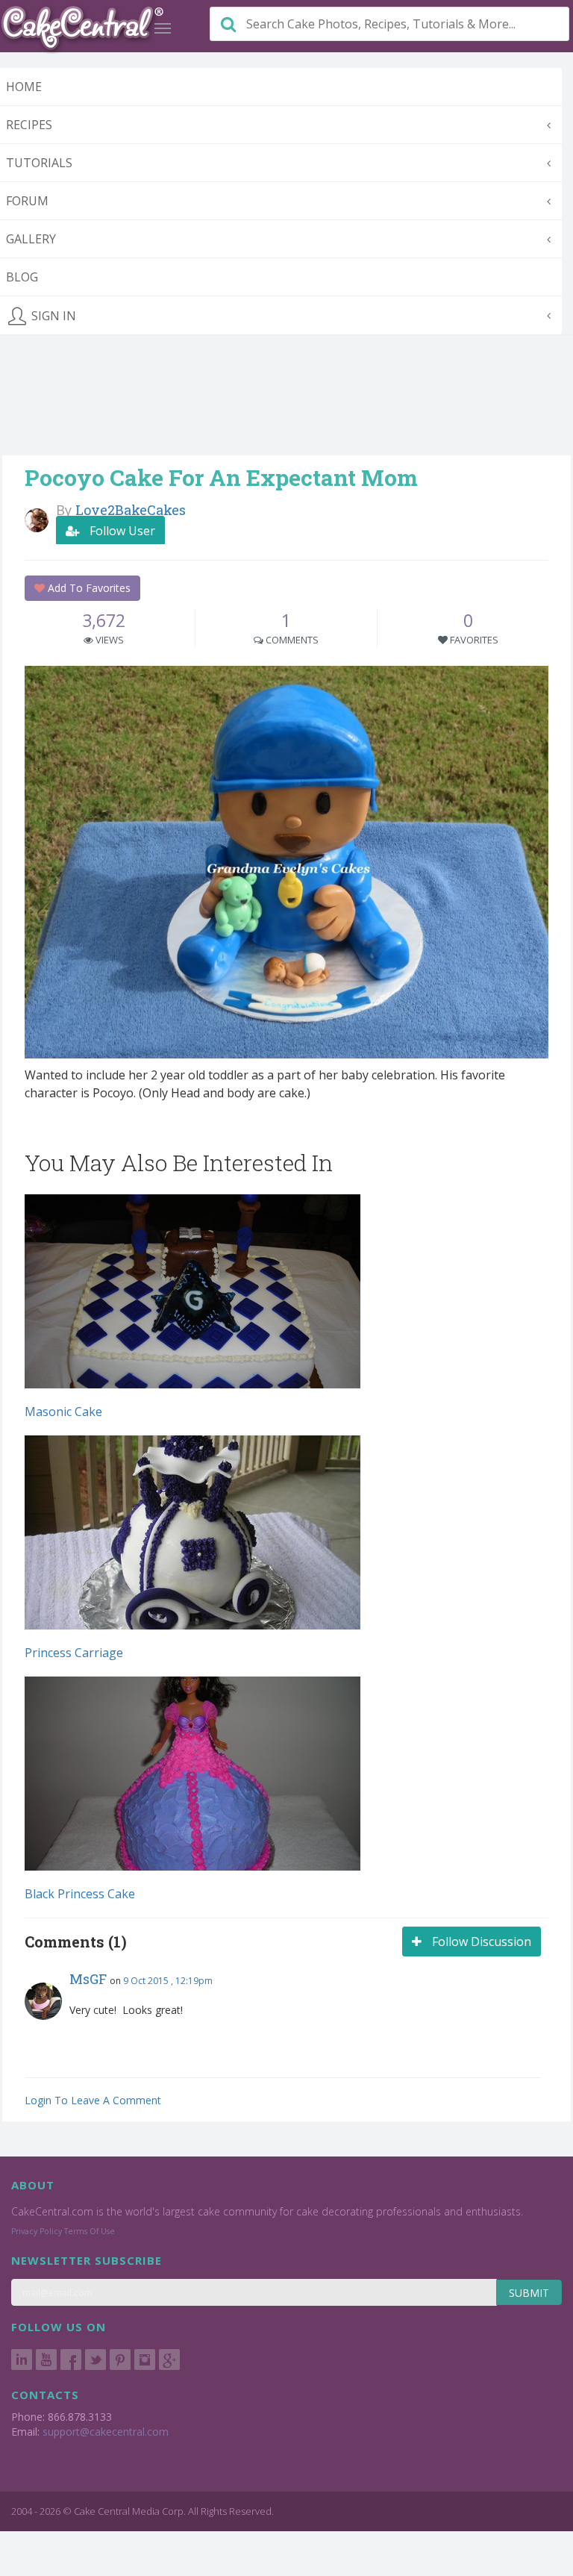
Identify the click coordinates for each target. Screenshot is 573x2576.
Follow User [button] (121, 531)
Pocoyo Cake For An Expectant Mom (221, 477)
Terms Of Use (90, 2231)
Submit (529, 2293)
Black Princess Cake (80, 1894)
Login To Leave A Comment (93, 2100)
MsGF (88, 1979)
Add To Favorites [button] (88, 588)
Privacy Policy (37, 2231)
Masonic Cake (63, 1412)
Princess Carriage (74, 1653)
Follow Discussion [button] (480, 1942)
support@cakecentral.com (106, 2432)
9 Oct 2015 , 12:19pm (168, 1981)
